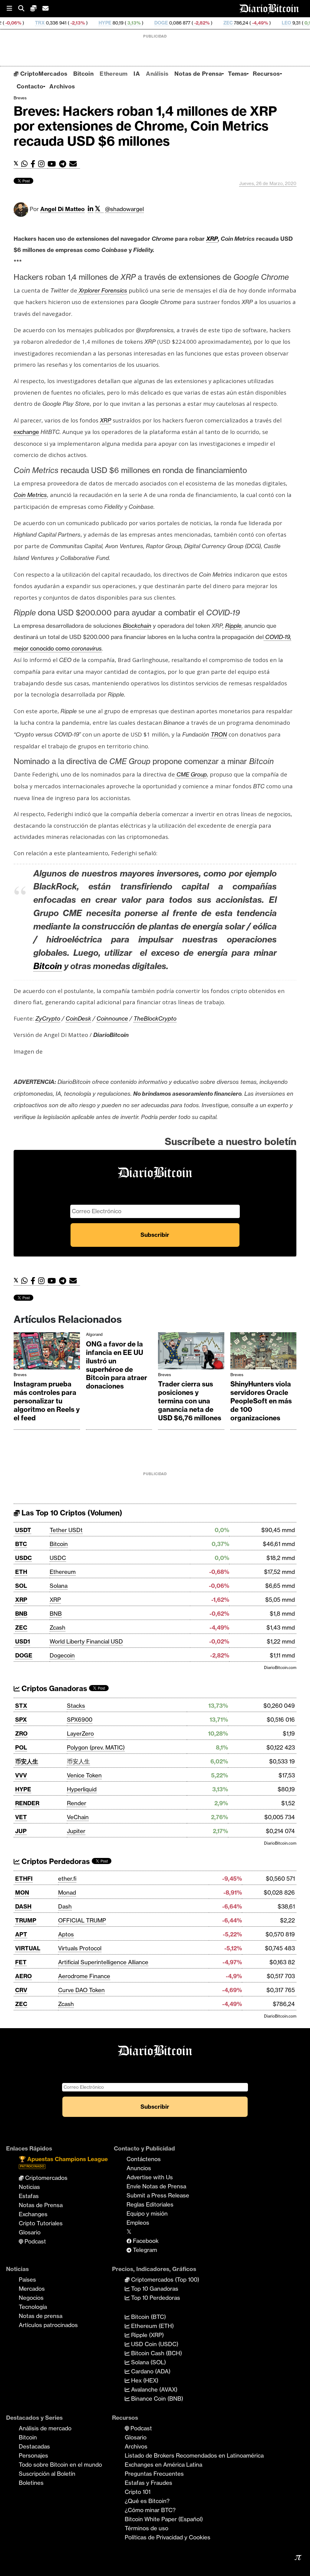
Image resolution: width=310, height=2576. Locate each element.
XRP (21, 1600)
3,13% (78, 23)
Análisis (157, 74)
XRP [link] (212, 239)
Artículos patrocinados (48, 2325)
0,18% (255, 23)
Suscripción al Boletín (47, 2474)
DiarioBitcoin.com (280, 1667)
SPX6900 (80, 1720)
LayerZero (80, 1733)
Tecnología (33, 2307)
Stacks (76, 1706)
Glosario (30, 2232)
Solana (59, 1586)
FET (21, 1962)
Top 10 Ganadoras (154, 2289)
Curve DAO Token (81, 1990)
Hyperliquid (82, 1789)
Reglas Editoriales (150, 2204)
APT (21, 1934)
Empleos (138, 2223)
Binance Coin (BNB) (156, 2399)
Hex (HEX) (144, 2380)
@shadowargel (124, 209)
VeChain (78, 1817)
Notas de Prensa (198, 74)
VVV (21, 1775)
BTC (21, 1544)
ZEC (173, 23)
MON (22, 1892)
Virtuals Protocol (80, 1948)
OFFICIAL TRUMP (82, 1920)
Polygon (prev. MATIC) (96, 1747)
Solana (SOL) (148, 2362)
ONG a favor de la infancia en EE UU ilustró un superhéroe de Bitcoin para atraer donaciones (117, 1365)
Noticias (29, 2187)
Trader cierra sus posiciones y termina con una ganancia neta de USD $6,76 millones (190, 1401)
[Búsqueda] (24, 9)
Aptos (66, 1934)
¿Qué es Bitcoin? (147, 2501)
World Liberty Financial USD (86, 1641)
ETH (21, 1572)
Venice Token (84, 1775)
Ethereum (114, 74)
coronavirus (87, 648)
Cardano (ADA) (150, 2371)
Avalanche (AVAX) (153, 2389)
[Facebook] (34, 164)
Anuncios (139, 2168)
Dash (65, 1906)
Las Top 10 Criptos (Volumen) (71, 1513)
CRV (21, 1990)
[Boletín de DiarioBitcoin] (75, 164)
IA (137, 74)
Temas (237, 74)
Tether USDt (66, 1530)
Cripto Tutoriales (41, 2223)
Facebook (145, 2241)
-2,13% (22, 23)
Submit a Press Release (158, 2195)
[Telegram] (64, 164)
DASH (23, 1906)
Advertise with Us (150, 2177)
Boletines (31, 2483)
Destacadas (34, 2446)
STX (21, 1706)
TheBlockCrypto (155, 1018)
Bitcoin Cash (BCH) (156, 2353)
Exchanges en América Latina (163, 2465)
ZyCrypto (48, 1018)
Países (27, 2280)
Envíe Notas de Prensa (156, 2186)
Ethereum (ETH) (152, 2326)
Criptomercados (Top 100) (164, 2280)
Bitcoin (83, 74)
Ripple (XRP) (147, 2335)
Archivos (62, 86)
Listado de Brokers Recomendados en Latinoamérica (194, 2455)
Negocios (31, 2298)
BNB (21, 1614)
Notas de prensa (41, 2316)
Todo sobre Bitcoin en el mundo (60, 2465)
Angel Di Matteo (63, 209)
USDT (23, 1530)
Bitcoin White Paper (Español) (164, 2519)
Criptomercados (46, 2178)
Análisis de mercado (45, 2428)
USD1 (23, 1641)
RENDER (27, 1803)
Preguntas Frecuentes (154, 2474)
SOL (21, 1586)
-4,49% (204, 23)
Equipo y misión (147, 2213)
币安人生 (27, 1761)
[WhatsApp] (26, 164)
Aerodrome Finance (84, 1976)
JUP (21, 1831)
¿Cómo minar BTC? (150, 2510)
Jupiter (76, 1831)
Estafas (29, 2196)
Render (77, 1803)
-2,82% (146, 23)
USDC (23, 1558)
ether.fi (67, 1879)
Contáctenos (144, 2159)
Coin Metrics (30, 495)
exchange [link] (26, 432)
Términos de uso (147, 2528)
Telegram (144, 2250)
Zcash (58, 1627)
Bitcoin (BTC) (148, 2317)
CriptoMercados (43, 74)
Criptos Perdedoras (55, 1861)
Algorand (94, 1334)
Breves (20, 98)
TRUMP (26, 1920)
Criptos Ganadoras (53, 1689)
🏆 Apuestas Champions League (63, 2162)
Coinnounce (112, 1018)
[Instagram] (43, 164)
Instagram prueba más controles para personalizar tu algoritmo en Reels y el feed (47, 1401)
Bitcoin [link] (48, 966)
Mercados (32, 2289)
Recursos (266, 74)
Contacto (30, 86)
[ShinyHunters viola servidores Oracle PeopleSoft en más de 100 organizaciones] (264, 1352)
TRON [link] (219, 734)
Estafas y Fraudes (148, 2483)
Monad (67, 1892)
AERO (23, 1976)
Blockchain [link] (137, 626)
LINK (281, 23)
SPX (21, 1720)
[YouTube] (53, 164)
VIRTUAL (28, 1948)
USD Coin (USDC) (154, 2344)
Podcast (35, 2241)
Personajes (33, 2455)
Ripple (233, 626)
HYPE (50, 23)
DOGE (106, 23)
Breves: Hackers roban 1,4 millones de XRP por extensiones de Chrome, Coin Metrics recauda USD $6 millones (145, 126)
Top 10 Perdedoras (155, 2298)
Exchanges (33, 2214)
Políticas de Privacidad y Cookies (168, 2537)
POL (21, 1747)
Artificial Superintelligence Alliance (103, 1962)
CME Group (191, 774)
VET (21, 1817)
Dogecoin (62, 1655)
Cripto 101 (138, 2492)
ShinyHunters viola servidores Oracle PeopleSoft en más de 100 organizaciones (261, 1401)
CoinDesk (78, 1018)
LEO (231, 23)
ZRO (21, 1733)
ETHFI (24, 1879)
